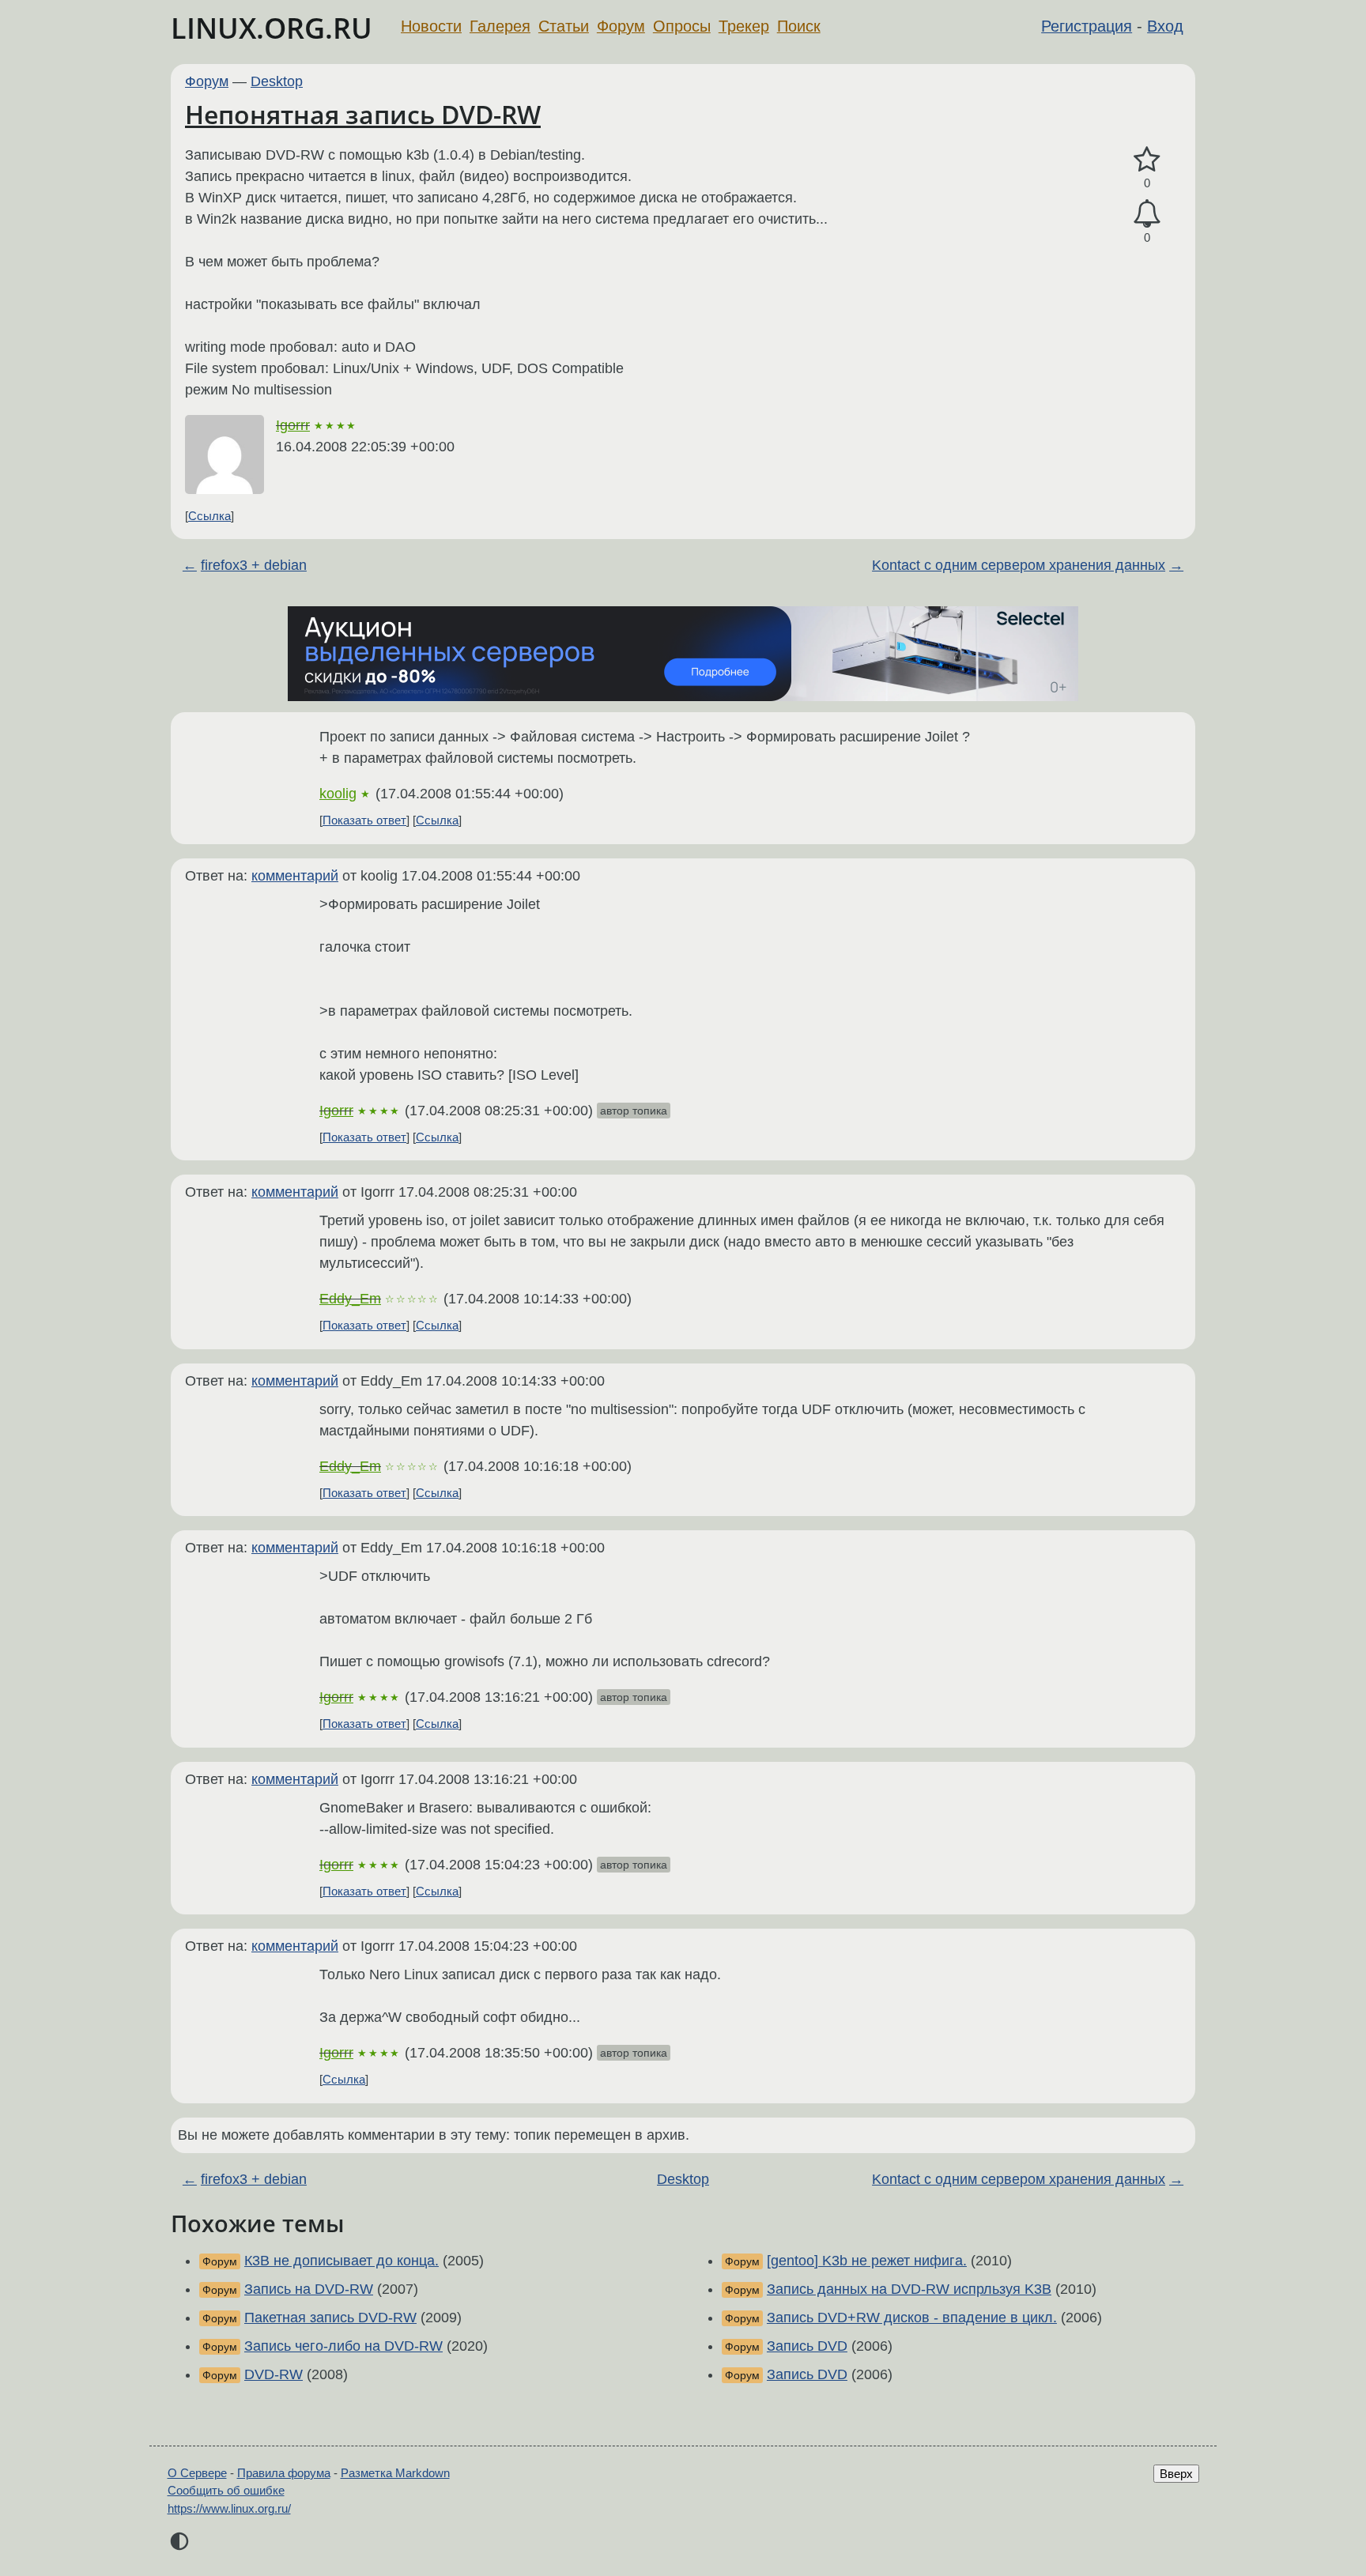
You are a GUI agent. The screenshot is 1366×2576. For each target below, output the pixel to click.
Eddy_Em (350, 1299)
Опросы (682, 26)
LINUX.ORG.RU (272, 28)
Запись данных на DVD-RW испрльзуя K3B (909, 2289)
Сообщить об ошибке (226, 2490)
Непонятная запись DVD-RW (363, 114)
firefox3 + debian (254, 565)
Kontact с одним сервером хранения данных (1019, 565)
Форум (621, 26)
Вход (1165, 26)
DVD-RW (274, 2374)
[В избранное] (1147, 160)
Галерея (500, 26)
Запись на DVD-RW (309, 2289)
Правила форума (284, 2473)
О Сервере (197, 2473)
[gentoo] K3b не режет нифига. (867, 2261)
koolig (338, 794)
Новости (431, 26)
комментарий (295, 876)
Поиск (799, 26)
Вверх (1176, 2474)
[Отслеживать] (1147, 214)
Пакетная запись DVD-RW (330, 2318)
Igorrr (293, 425)
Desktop (277, 81)
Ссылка (209, 516)
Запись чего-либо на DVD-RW (343, 2346)
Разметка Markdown (395, 2473)
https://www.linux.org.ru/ (229, 2508)
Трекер (744, 26)
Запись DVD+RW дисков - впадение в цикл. (912, 2318)
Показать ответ (364, 820)
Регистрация (1087, 26)
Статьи (564, 26)
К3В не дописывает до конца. (341, 2261)
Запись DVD (807, 2346)
